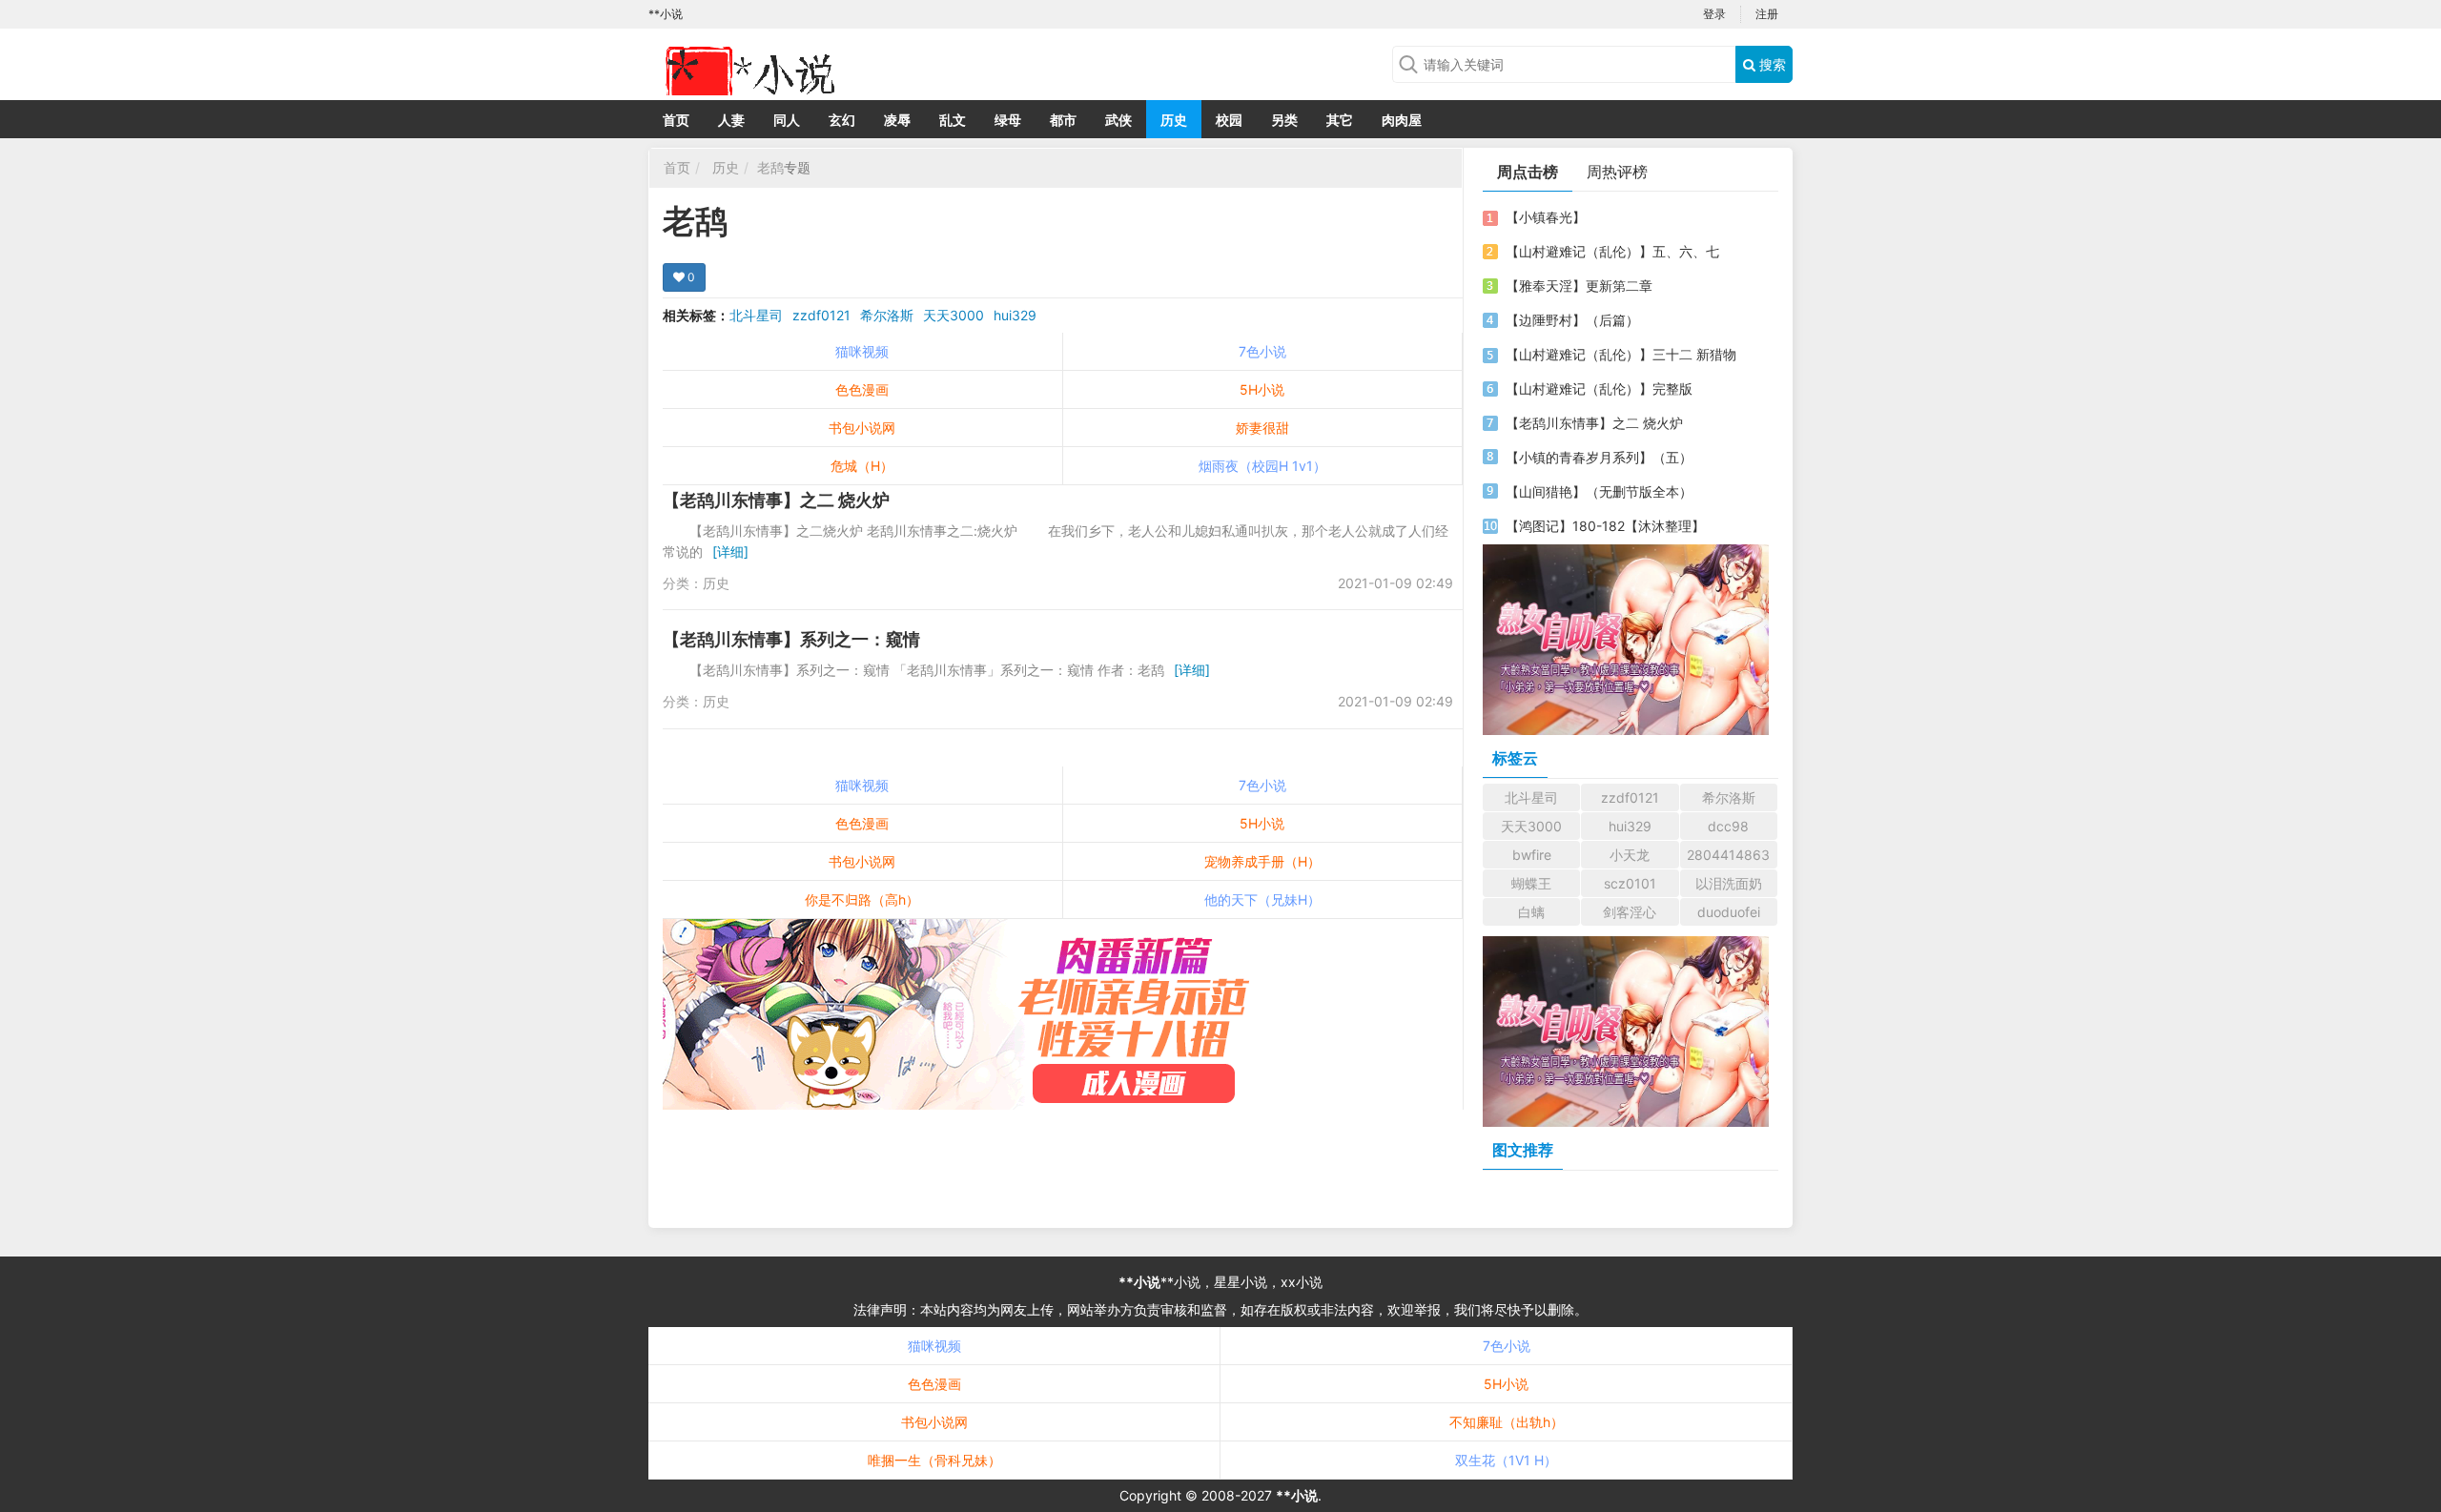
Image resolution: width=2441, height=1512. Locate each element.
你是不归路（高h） (862, 899)
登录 (1714, 14)
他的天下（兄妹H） (1262, 899)
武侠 (1118, 120)
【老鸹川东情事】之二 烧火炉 (776, 500)
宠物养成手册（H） (1262, 861)
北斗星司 (756, 315)
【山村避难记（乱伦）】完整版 (1599, 388)
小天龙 (1630, 855)
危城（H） (862, 466)
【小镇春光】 (1546, 217)
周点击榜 (1528, 172)
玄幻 (842, 120)
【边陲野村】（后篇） (1572, 320)
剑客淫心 (1630, 912)
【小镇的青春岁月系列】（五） (1599, 457)
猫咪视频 (862, 351)
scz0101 (1630, 883)
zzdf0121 (821, 315)
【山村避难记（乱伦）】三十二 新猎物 (1621, 354)
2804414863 (1728, 855)
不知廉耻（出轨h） (1507, 1422)
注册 (1767, 14)
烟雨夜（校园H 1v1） (1262, 466)
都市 (1063, 120)
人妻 (731, 120)
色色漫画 (862, 389)
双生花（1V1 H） (1506, 1460)
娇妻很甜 (1262, 428)
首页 (676, 120)
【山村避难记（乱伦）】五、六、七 (1612, 251)
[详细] (730, 552)
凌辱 (897, 120)
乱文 (953, 120)
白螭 (1531, 912)
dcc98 (1728, 826)
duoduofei (1729, 912)
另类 (1284, 120)
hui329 (1015, 315)
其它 (1340, 120)
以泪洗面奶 (1729, 883)
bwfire (1532, 855)
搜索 (1771, 64)
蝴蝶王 (1531, 883)
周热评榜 (1617, 172)
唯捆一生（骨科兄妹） (934, 1460)
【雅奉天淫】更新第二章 (1579, 286)
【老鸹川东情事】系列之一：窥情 (791, 639)
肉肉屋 (1402, 120)
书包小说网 (862, 428)
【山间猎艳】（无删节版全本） (1599, 491)
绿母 (1008, 120)
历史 (1174, 120)
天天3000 (954, 315)
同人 (787, 120)
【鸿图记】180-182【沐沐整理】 (1605, 526)
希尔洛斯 (887, 315)
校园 (1229, 120)
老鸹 (770, 167)
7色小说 (1262, 351)
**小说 (1139, 1282)
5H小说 (1262, 389)
